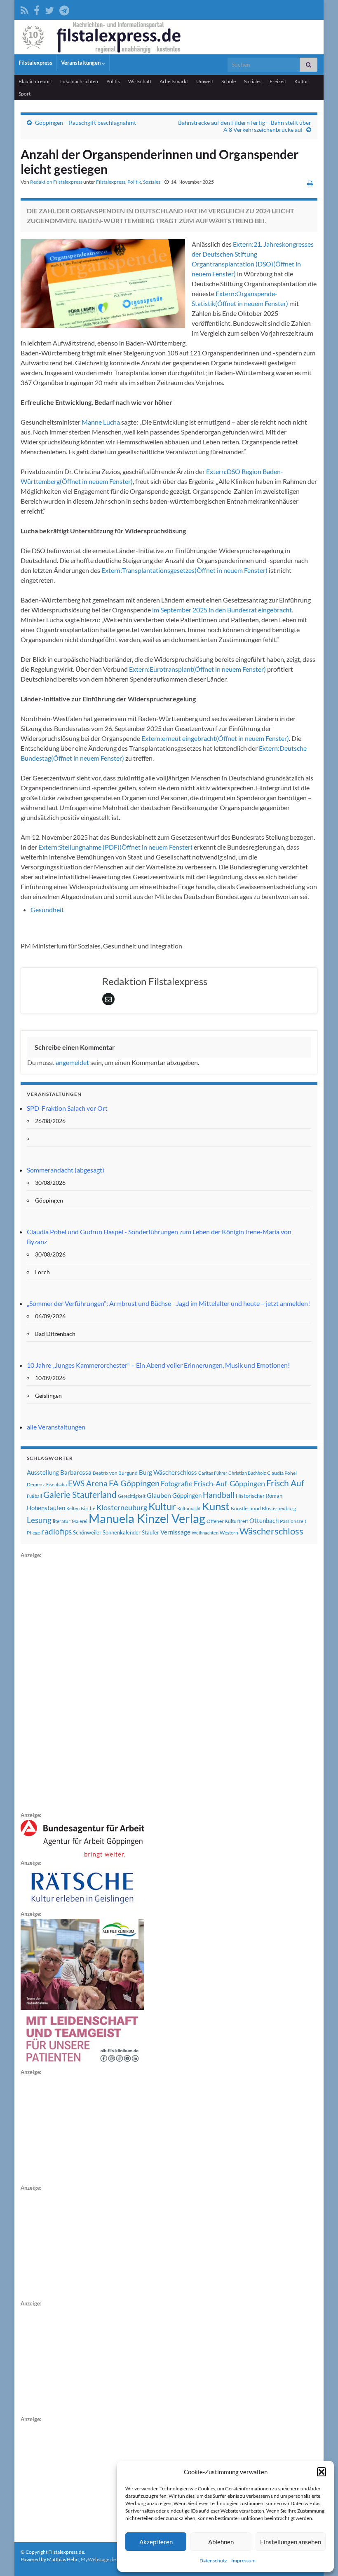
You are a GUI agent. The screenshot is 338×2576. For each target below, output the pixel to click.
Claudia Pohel (282, 1473)
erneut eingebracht (215, 738)
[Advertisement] (82, 1684)
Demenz (36, 1484)
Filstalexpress (35, 63)
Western (229, 1533)
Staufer (150, 1532)
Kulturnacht (189, 1508)
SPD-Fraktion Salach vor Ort (67, 1108)
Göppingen (187, 1496)
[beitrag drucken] (310, 183)
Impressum (243, 2561)
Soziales (253, 81)
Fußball (34, 1496)
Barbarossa (76, 1472)
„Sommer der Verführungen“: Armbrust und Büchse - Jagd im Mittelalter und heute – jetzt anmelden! (168, 1303)
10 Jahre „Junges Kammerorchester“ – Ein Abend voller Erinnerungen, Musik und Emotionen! (158, 1365)
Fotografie (177, 1484)
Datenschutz (213, 2561)
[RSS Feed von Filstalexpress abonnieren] (25, 9)
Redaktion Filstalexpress (56, 182)
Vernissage (175, 1532)
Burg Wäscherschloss (168, 1473)
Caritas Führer (213, 1473)
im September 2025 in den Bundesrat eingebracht (222, 610)
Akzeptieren (156, 2542)
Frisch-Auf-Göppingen (229, 1483)
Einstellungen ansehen (291, 2542)
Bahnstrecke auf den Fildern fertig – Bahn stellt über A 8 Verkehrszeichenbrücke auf (245, 126)
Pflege (33, 1533)
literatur (62, 1521)
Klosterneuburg (122, 1507)
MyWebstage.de (98, 2559)
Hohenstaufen (46, 1508)
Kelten (73, 1508)
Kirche (88, 1508)
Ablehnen (221, 2542)
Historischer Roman (259, 1496)
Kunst (216, 1506)
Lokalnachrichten (79, 81)
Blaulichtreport (35, 81)
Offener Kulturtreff (227, 1521)
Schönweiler (87, 1532)
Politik (113, 81)
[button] (322, 2472)
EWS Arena (88, 1483)
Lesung (39, 1520)
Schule (229, 81)
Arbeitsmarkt (174, 81)
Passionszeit (293, 1521)
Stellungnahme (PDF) (115, 847)
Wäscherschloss (271, 1531)
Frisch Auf (285, 1483)
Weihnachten (205, 1533)
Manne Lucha (101, 422)
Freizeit (278, 81)
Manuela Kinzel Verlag (147, 1518)
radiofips (56, 1532)
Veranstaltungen (81, 63)
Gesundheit (47, 910)
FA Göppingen (134, 1483)
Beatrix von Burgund (115, 1473)
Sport (25, 94)
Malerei (80, 1521)
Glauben (159, 1495)
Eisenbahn (56, 1484)
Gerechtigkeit (132, 1496)
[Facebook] (37, 9)
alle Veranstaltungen (56, 1427)
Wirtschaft (140, 81)
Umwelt (205, 81)
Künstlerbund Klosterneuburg (263, 1508)
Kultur (301, 81)
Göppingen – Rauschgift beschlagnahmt (86, 123)
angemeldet (72, 1062)
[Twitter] (49, 9)
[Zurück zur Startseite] (169, 37)
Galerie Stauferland (80, 1495)
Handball (219, 1495)
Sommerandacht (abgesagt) (66, 1170)
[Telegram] (64, 9)
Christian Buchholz (247, 1473)
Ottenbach (264, 1520)
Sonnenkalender (122, 1532)
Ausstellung (43, 1472)
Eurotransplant (197, 669)
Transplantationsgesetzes (184, 570)
